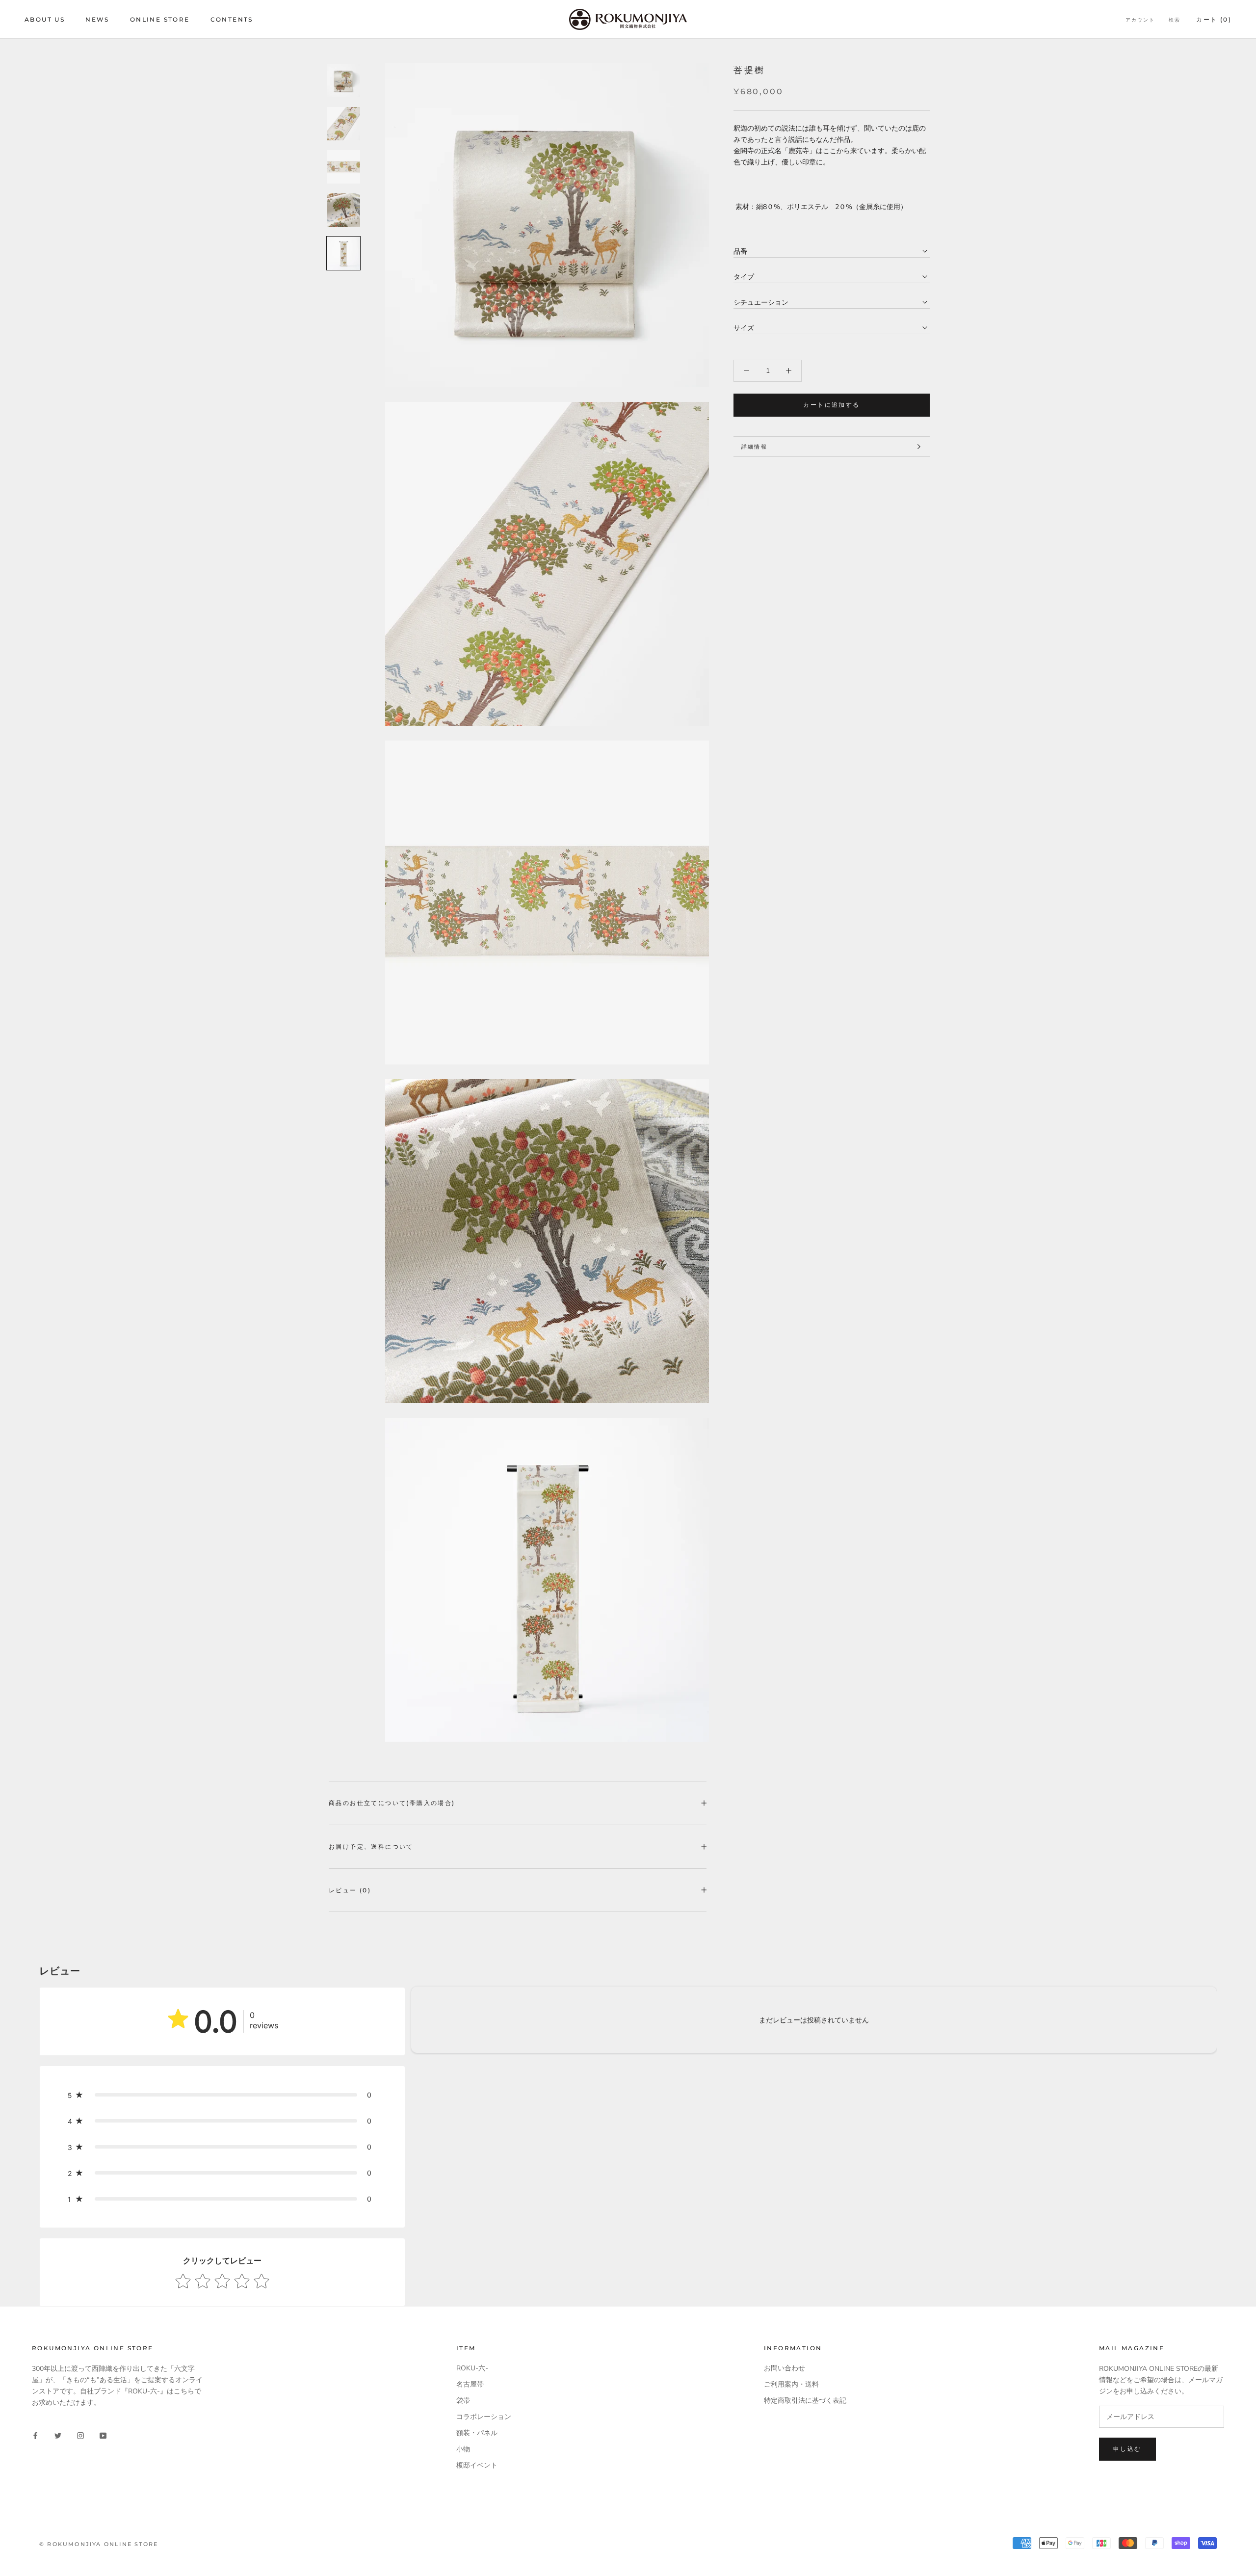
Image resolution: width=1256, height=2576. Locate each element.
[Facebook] (35, 2435)
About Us (45, 19)
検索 (1175, 20)
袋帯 (463, 2401)
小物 (463, 2449)
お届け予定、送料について (371, 1846)
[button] (222, 2095)
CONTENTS (232, 19)
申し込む (1127, 2449)
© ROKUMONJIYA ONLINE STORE (99, 2544)
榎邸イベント (477, 2465)
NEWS (97, 19)
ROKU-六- (472, 2368)
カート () (1214, 19)
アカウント (1140, 20)
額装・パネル (477, 2433)
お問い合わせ (785, 2368)
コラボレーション (484, 2417)
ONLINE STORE (160, 19)
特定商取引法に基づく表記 (805, 2401)
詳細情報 (754, 447)
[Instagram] (80, 2435)
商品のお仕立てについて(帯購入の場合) (392, 1803)
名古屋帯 (470, 2384)
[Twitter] (58, 2435)
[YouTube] (103, 2435)
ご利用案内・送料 (791, 2384)
